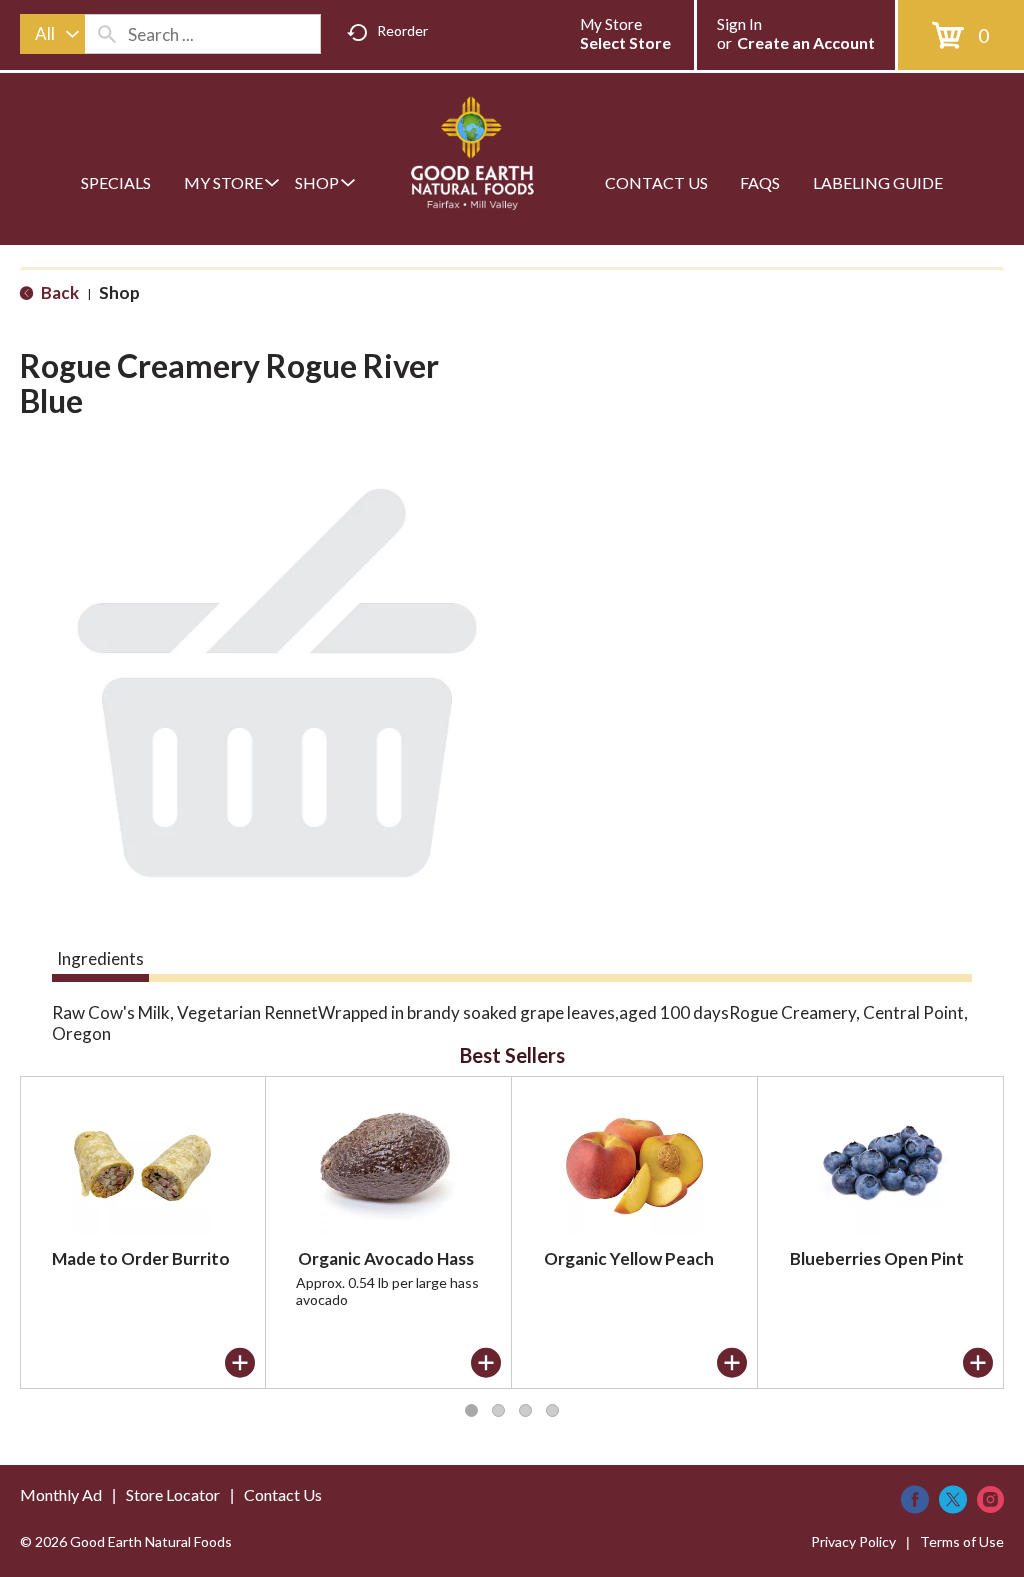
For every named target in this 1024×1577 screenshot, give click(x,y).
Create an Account (806, 42)
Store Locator (173, 1494)
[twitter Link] (953, 1499)
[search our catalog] (107, 34)
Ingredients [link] (100, 958)
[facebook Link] (915, 1499)
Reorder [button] (402, 30)
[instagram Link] (990, 1499)
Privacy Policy (853, 1541)
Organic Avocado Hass (386, 1258)
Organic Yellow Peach (629, 1258)
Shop (119, 292)
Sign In (739, 24)
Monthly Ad (61, 1494)
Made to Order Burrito (141, 1258)
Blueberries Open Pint (877, 1258)
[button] (240, 1363)
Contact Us (283, 1494)
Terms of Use (962, 1541)
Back (58, 292)
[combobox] (52, 34)
